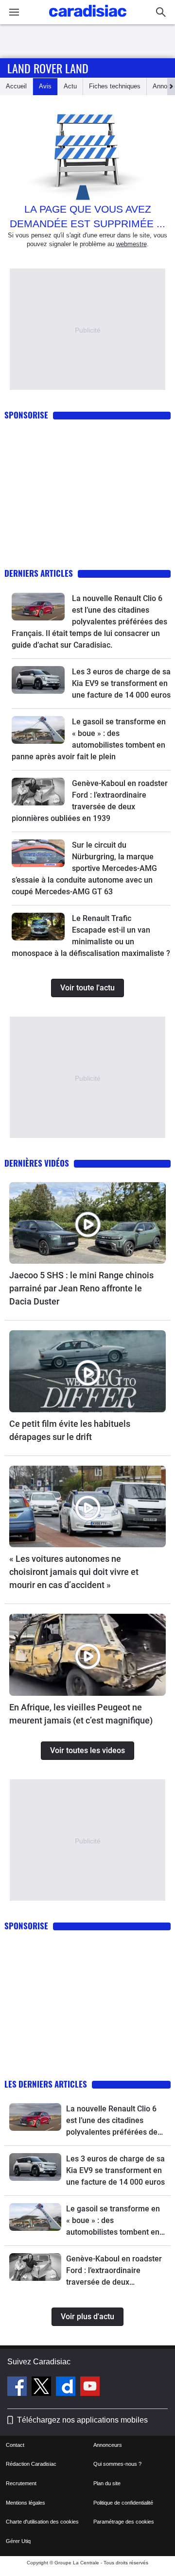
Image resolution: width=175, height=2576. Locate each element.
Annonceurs (108, 2445)
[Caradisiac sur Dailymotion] (67, 2388)
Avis (45, 86)
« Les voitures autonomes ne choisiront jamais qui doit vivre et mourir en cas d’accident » (74, 1572)
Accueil (16, 86)
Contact (15, 2445)
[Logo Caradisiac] (88, 20)
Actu (70, 86)
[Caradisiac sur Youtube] (90, 2388)
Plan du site (107, 2483)
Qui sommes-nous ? (117, 2464)
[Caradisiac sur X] (43, 2388)
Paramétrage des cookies (124, 2522)
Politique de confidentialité (123, 2503)
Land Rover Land (48, 68)
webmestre (131, 244)
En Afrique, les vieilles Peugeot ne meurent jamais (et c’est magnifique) (81, 1714)
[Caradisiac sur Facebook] (18, 2388)
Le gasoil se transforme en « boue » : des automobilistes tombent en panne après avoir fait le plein (113, 2221)
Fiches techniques (115, 86)
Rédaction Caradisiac (31, 2464)
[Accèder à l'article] (38, 607)
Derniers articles (39, 573)
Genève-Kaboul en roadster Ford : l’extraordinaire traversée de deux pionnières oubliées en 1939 (115, 2271)
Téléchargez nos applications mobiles (82, 2420)
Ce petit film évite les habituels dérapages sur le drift (70, 1430)
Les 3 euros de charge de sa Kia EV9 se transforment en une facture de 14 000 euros (121, 683)
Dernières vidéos (37, 1163)
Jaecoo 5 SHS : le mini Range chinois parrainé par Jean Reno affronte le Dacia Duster (81, 1288)
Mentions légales (26, 2503)
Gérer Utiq (18, 2541)
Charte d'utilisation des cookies (42, 2522)
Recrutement (21, 2483)
